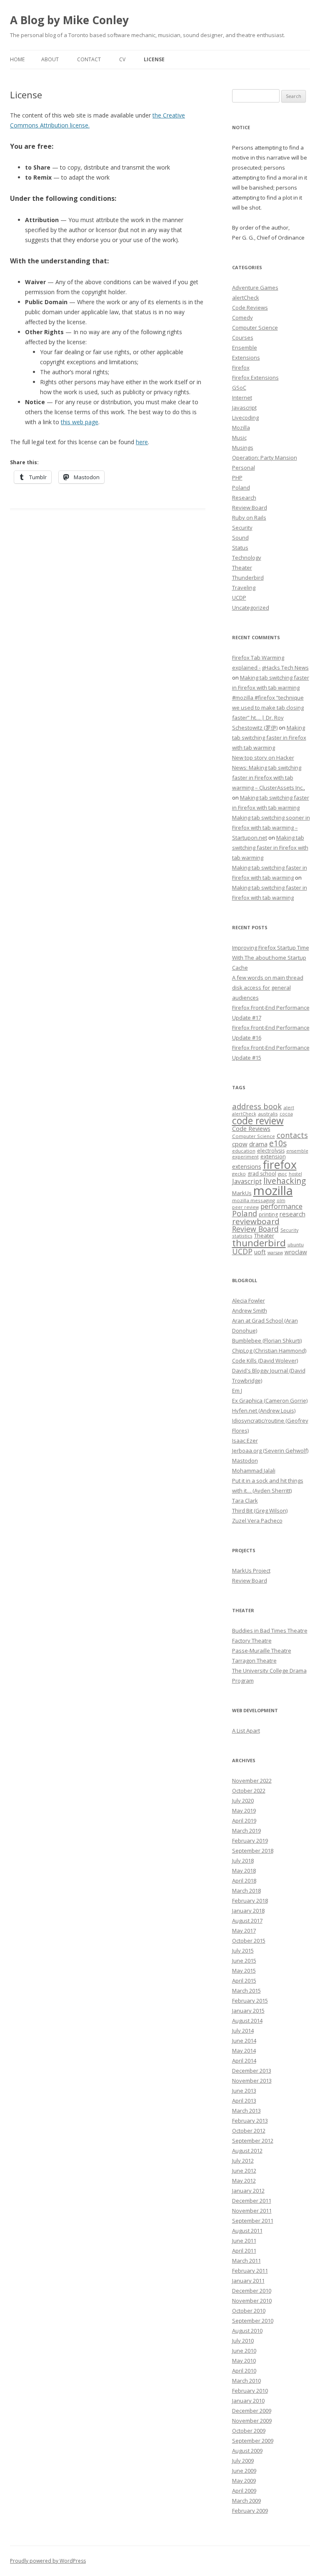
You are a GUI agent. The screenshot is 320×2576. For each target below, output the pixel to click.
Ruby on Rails (249, 518)
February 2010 (250, 2391)
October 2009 (249, 2431)
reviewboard (256, 1221)
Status (240, 548)
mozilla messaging (254, 1200)
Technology (247, 558)
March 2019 (246, 1831)
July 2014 (243, 2031)
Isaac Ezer (245, 1441)
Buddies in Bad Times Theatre (270, 1631)
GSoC (239, 388)
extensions (247, 1167)
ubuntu (296, 1244)
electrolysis (271, 1151)
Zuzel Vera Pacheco (257, 1521)
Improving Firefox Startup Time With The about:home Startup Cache (271, 958)
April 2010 (244, 2371)
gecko (239, 1174)
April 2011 (244, 2251)
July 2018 (243, 1861)
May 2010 (244, 2361)
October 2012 (249, 2131)
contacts (292, 1135)
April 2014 (244, 2061)
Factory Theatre (252, 1641)
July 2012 (243, 2161)
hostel (295, 1174)
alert (289, 1107)
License (154, 59)
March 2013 (246, 2111)
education (244, 1151)
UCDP (239, 598)
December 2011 (252, 2201)
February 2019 (250, 1841)
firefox (280, 1164)
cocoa (286, 1114)
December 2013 (252, 2071)
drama (258, 1144)
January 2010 (248, 2401)
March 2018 (246, 1891)
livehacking (285, 1181)
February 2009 (250, 2511)
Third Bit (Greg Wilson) (260, 1511)
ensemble (297, 1151)
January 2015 (248, 2011)
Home (17, 59)
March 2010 (246, 2381)
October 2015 (249, 1941)
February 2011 (250, 2271)
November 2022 (252, 1781)
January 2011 (248, 2281)
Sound (240, 538)
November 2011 (252, 2211)
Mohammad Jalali (254, 1471)
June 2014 (244, 2041)
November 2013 (252, 2081)
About (50, 59)
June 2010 (244, 2351)
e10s (278, 1143)
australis (268, 1114)
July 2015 (243, 1951)
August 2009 (247, 2451)
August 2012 (247, 2151)
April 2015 (244, 1981)
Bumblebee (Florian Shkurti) (267, 1341)
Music (239, 438)
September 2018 (253, 1851)
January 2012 (248, 2191)
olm (281, 1200)
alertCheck (246, 298)
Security (242, 528)
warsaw (275, 1253)
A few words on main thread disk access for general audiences (268, 988)
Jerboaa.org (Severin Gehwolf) (270, 1451)
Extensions (246, 358)
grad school (262, 1174)
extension (273, 1156)
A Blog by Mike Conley (69, 20)
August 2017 (247, 1921)
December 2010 (252, 2291)
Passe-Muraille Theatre (262, 1651)
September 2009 (253, 2441)
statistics (242, 1236)
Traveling (244, 588)
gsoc (282, 1174)
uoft (260, 1252)
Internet (242, 398)
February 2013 (250, 2121)
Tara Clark (245, 1501)
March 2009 (246, 2501)
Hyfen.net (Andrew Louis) (264, 1411)
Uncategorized (251, 608)
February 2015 (250, 2001)
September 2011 (253, 2221)
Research (244, 498)
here (142, 442)
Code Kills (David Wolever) (265, 1361)
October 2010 (249, 2311)
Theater (242, 568)
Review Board (250, 508)
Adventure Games (255, 288)
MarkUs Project (251, 1571)
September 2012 (253, 2141)
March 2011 (246, 2261)
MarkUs (242, 1193)
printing (268, 1214)
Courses (243, 338)
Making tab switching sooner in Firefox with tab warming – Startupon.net (271, 828)
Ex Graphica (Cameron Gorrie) (270, 1401)
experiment (245, 1157)
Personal (244, 468)
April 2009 (244, 2491)
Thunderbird (248, 578)
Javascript (244, 408)
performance (281, 1206)
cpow (240, 1144)
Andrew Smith (250, 1311)
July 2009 (243, 2461)
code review (258, 1121)
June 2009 (244, 2471)
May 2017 (244, 1931)
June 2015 (244, 1961)
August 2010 (247, 2331)
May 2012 (244, 2181)
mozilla (273, 1190)
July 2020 (243, 1801)
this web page (80, 422)
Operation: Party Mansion (265, 458)
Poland (241, 488)
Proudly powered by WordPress (48, 2561)
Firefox (241, 368)
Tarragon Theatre (254, 1661)
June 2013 (244, 2091)
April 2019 (244, 1821)
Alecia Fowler (249, 1301)
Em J (237, 1391)
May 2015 (244, 1971)
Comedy (242, 318)
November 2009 (252, 2421)
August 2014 (247, 2021)
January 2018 (248, 1911)
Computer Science (255, 328)
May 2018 (244, 1871)
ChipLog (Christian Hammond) (269, 1351)
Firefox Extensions (255, 378)
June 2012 (244, 2171)
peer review (245, 1207)
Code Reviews (250, 308)
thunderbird (259, 1243)
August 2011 (247, 2231)
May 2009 (244, 2481)
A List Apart (246, 1731)
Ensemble (245, 348)
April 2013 (244, 2101)
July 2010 (243, 2341)
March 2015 (246, 1991)
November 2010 (252, 2301)
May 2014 (244, 2051)
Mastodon (245, 1461)
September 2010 (253, 2321)
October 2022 (249, 1791)
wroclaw (296, 1252)
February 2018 (250, 1901)
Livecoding (245, 418)
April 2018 (244, 1881)
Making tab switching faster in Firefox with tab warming (269, 738)
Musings (243, 448)
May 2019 (244, 1811)
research (292, 1214)
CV (122, 59)
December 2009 (252, 2411)
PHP (237, 478)
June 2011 (244, 2241)
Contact (89, 59)
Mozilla (241, 428)
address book (257, 1106)
